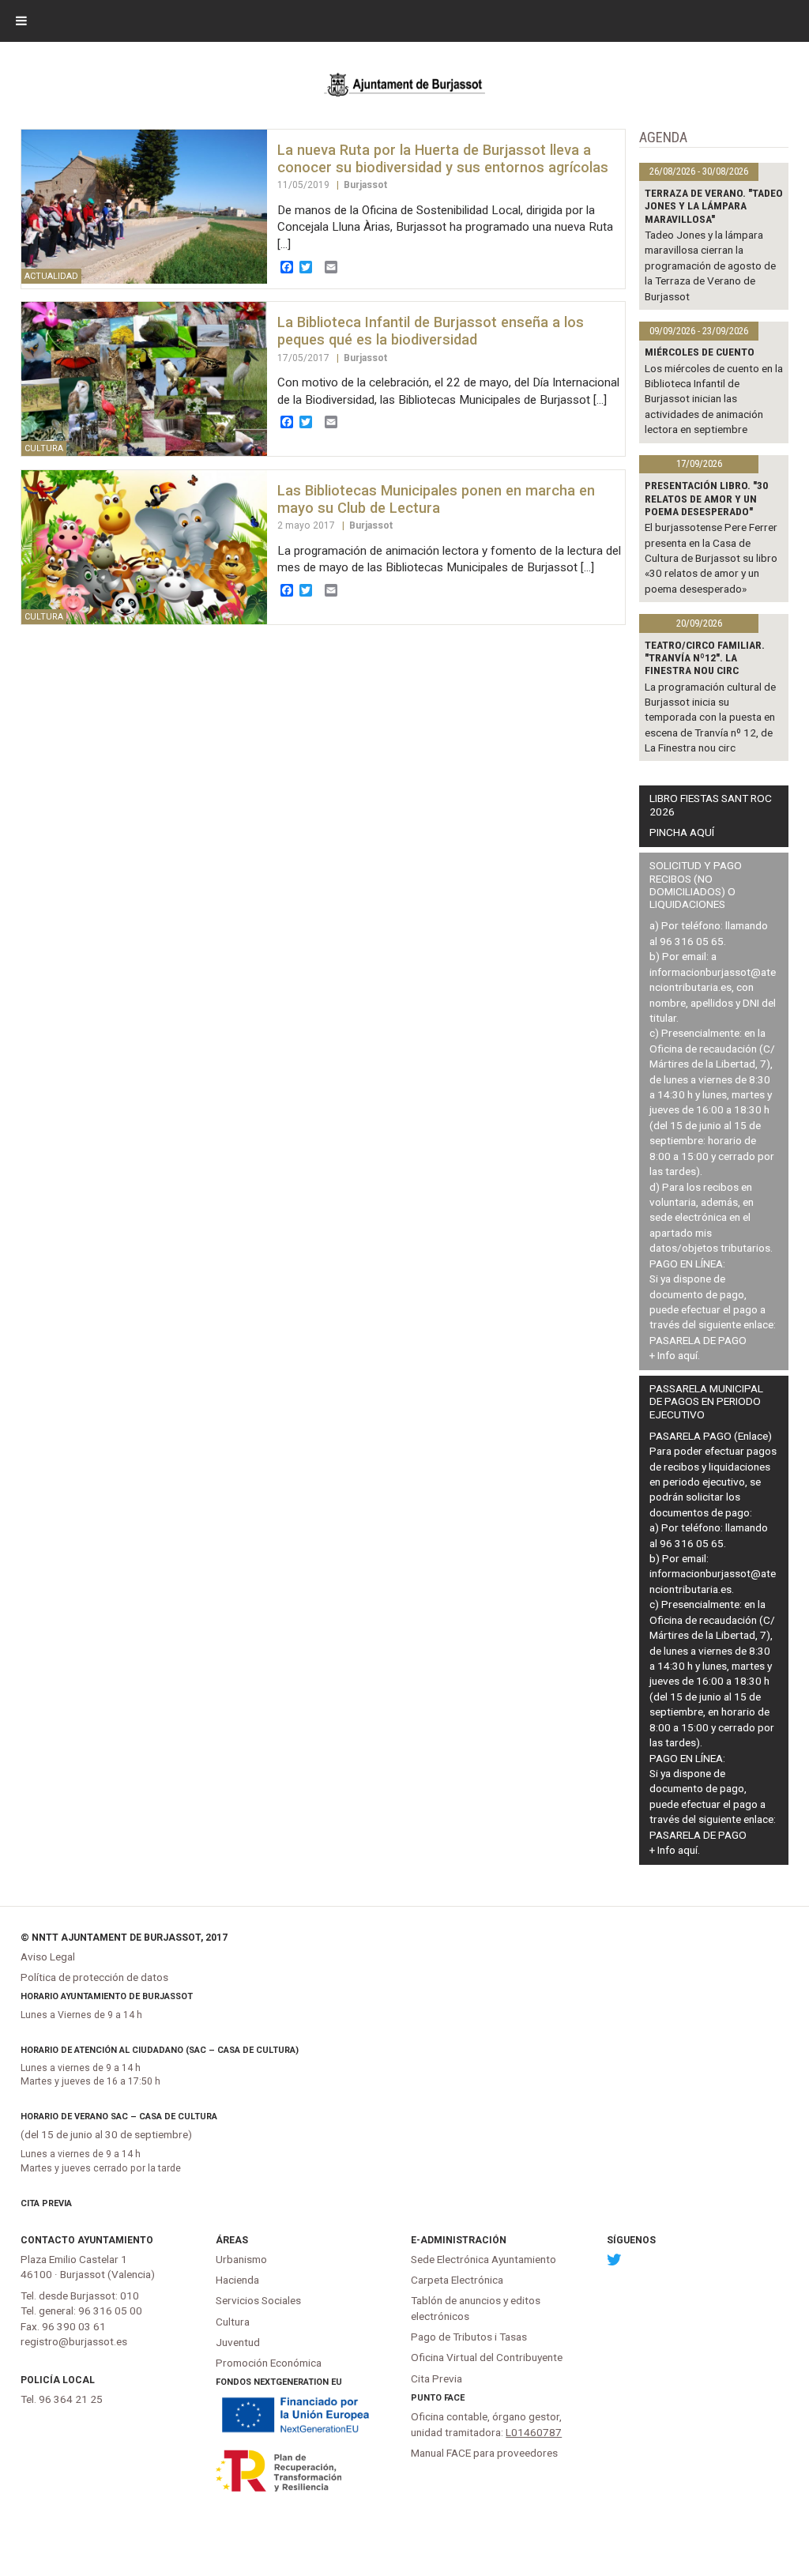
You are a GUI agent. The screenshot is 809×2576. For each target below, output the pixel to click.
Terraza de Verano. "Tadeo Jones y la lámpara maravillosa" (714, 206)
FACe (454, 2398)
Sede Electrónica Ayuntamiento (484, 2259)
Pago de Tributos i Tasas (469, 2337)
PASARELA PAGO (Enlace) (711, 1436)
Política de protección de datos (94, 1977)
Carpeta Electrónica (457, 2280)
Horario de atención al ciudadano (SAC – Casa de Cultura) (160, 2050)
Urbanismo (241, 2259)
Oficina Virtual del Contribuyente (487, 2357)
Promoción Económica (269, 2363)
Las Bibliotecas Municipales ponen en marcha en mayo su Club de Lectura (436, 499)
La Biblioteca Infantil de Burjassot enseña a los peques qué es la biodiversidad (431, 331)
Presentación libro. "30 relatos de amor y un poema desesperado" (706, 498)
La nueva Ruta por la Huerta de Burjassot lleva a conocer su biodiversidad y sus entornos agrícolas (443, 158)
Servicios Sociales (258, 2300)
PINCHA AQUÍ (682, 832)
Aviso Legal (48, 1956)
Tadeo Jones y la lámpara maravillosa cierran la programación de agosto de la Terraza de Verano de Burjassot (710, 266)
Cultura (233, 2322)
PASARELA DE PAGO (698, 1340)
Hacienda (237, 2280)
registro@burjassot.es (74, 2341)
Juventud (238, 2342)
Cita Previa (46, 2203)
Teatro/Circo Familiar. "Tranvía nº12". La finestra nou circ (705, 658)
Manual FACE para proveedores (484, 2453)
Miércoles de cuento (700, 352)
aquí (688, 1355)
